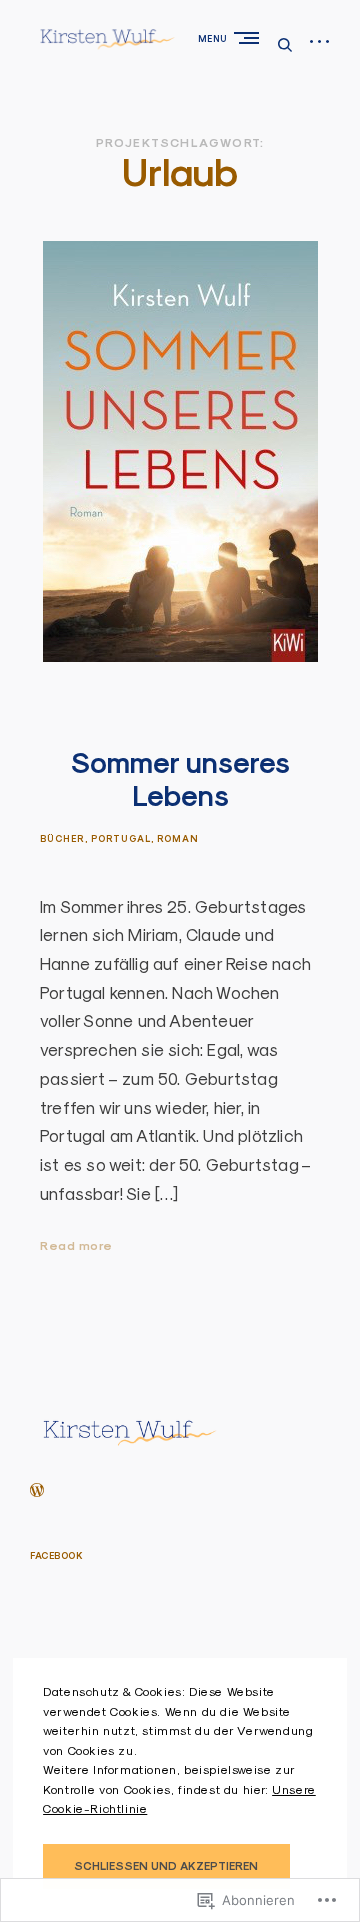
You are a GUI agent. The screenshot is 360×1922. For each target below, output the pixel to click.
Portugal (121, 839)
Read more (76, 1246)
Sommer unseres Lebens (180, 780)
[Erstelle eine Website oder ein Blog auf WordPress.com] (37, 1491)
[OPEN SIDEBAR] (320, 42)
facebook (56, 1556)
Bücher (62, 839)
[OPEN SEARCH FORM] (285, 44)
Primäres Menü (251, 37)
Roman (178, 839)
